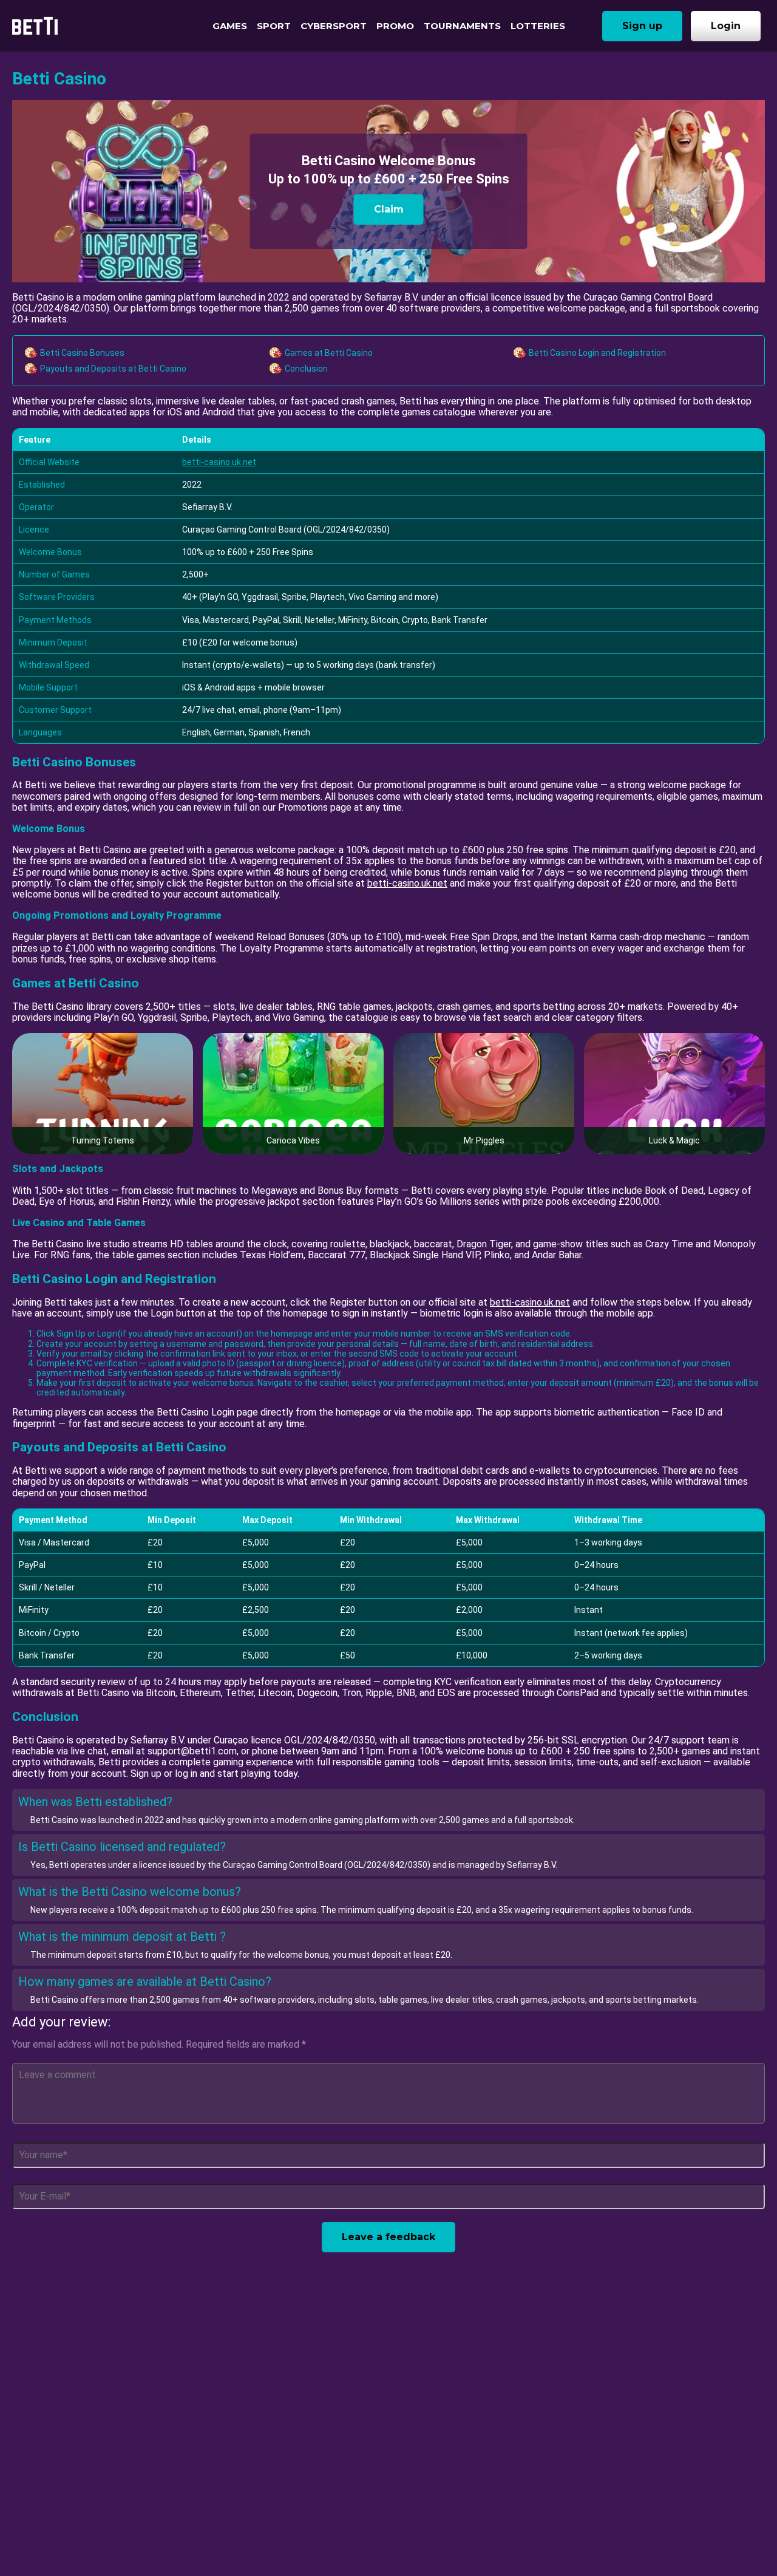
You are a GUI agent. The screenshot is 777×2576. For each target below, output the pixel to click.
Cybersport (334, 26)
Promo (395, 26)
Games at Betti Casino (329, 353)
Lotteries (538, 26)
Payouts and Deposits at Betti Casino (113, 369)
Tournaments (462, 26)
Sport (274, 26)
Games (230, 26)
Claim (389, 209)
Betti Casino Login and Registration (597, 353)
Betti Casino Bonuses (82, 353)
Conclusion (306, 369)
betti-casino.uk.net (219, 462)
